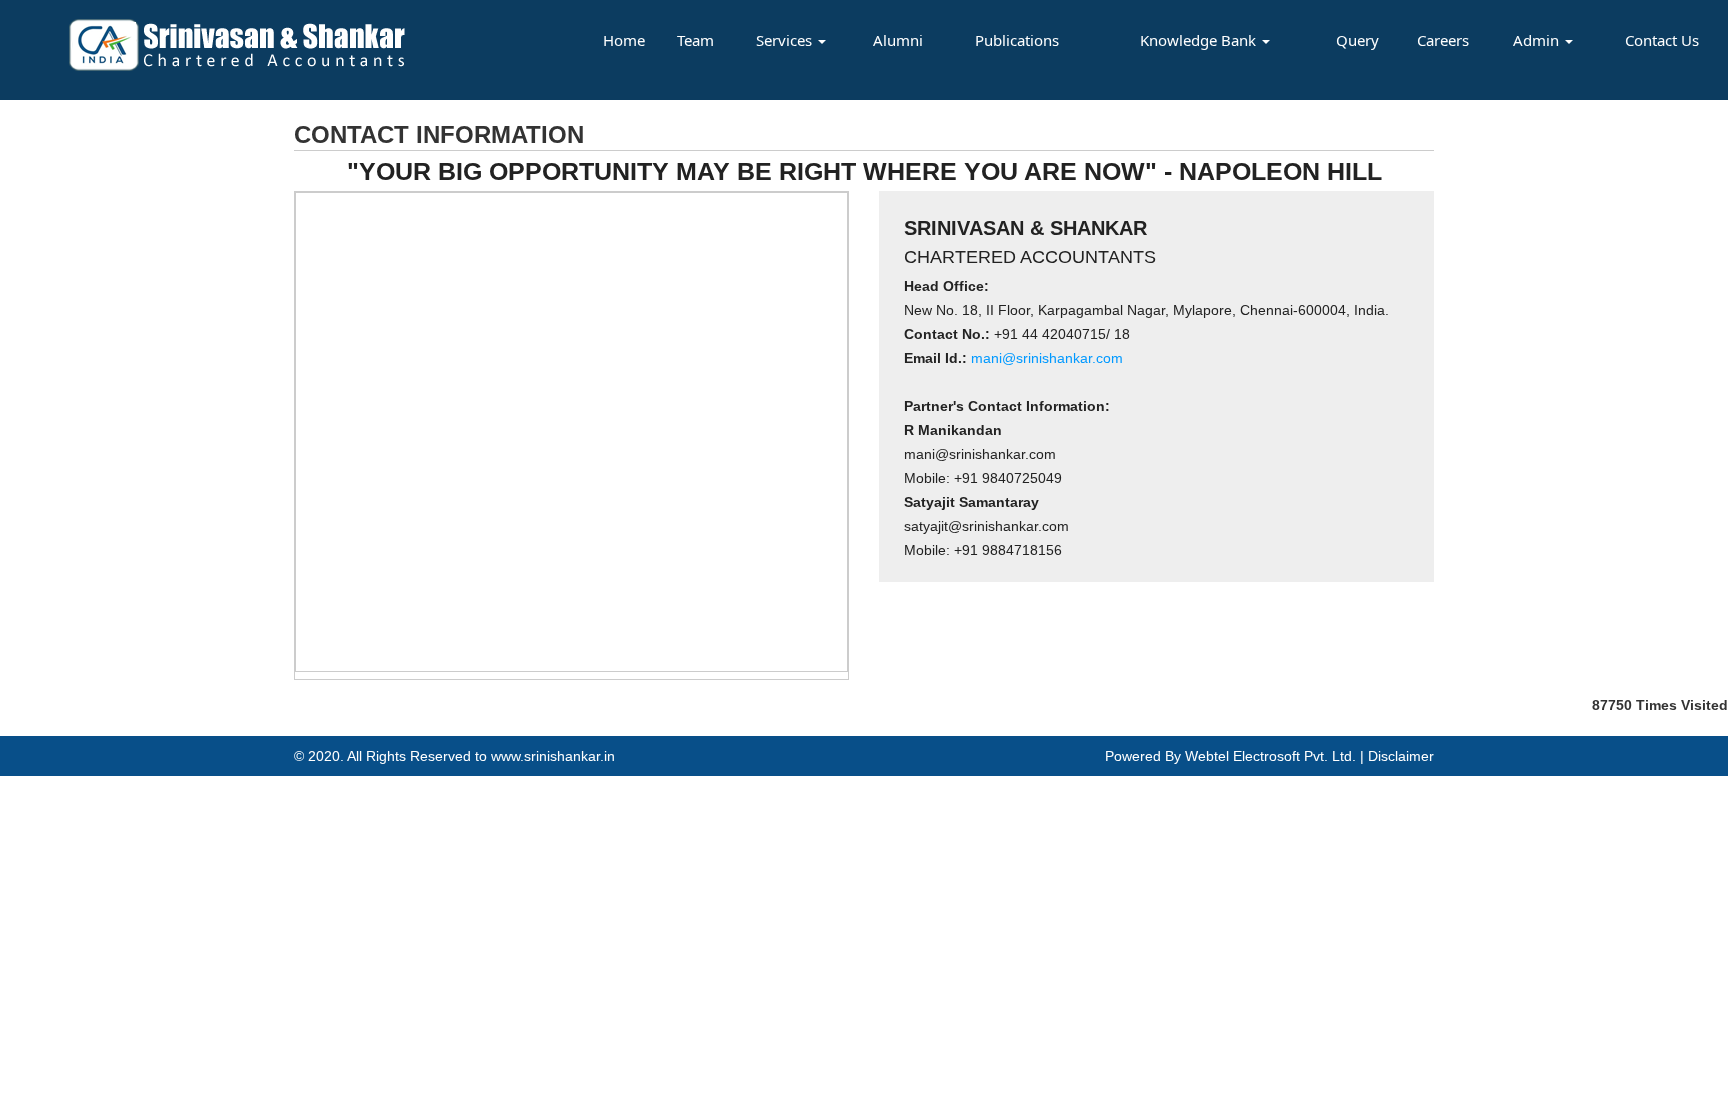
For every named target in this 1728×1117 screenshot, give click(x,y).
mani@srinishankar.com (1045, 358)
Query (1357, 40)
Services (786, 40)
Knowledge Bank (1200, 40)
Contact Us (1662, 40)
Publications (1017, 40)
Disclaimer (1401, 756)
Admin (1538, 40)
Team (695, 40)
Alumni (898, 40)
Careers (1443, 40)
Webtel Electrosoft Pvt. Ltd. (1270, 756)
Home (624, 40)
